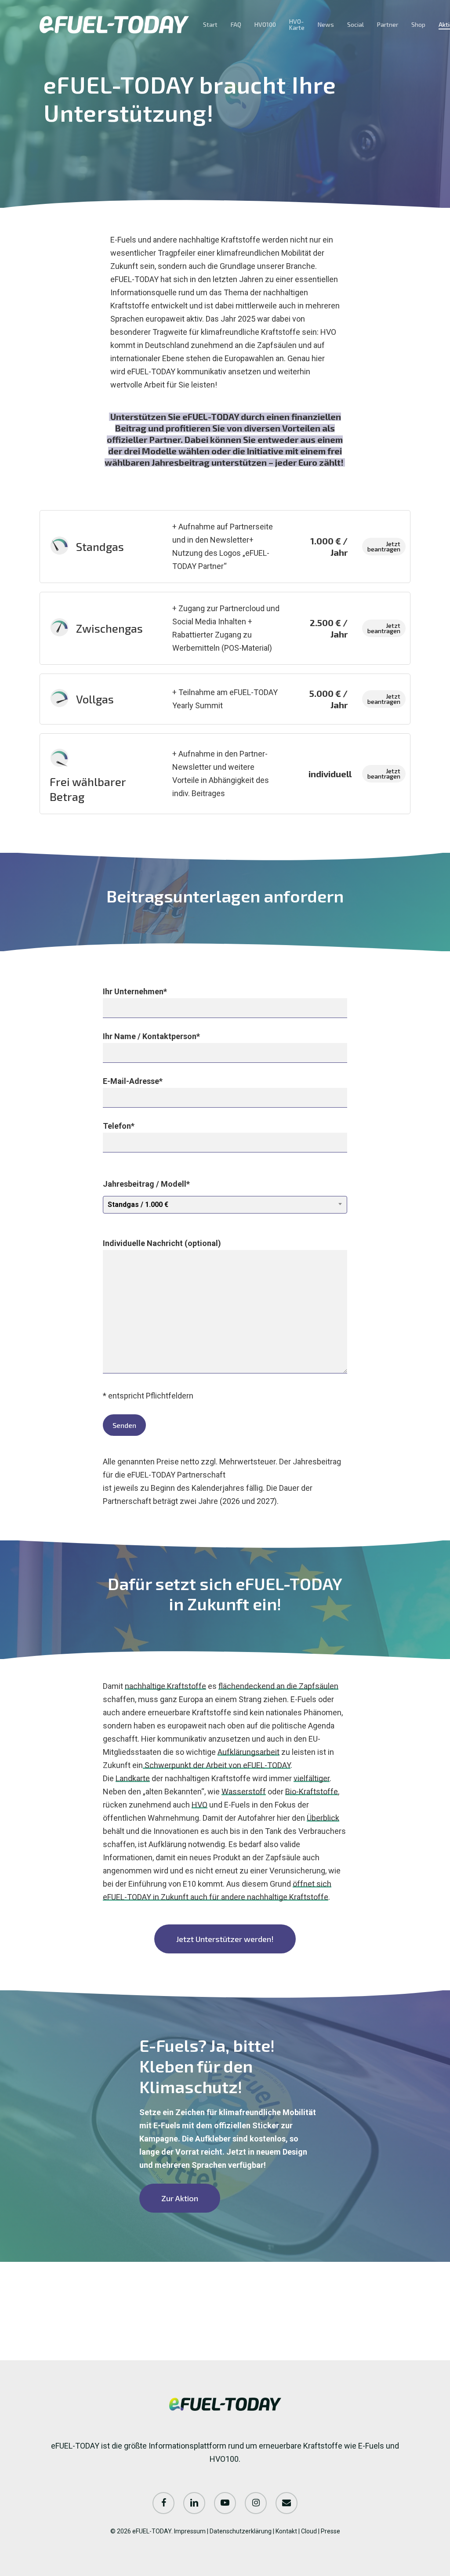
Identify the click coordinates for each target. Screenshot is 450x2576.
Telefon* (119, 1126)
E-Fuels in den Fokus (260, 1805)
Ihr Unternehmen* (135, 991)
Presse (330, 2531)
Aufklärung (167, 1844)
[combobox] (225, 1205)
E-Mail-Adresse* (133, 1081)
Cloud (309, 2531)
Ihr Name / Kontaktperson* (151, 1036)
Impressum (190, 2531)
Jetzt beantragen (384, 546)
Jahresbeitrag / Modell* (146, 1194)
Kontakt (286, 2531)
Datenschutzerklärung (241, 2531)
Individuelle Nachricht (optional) (162, 1243)
